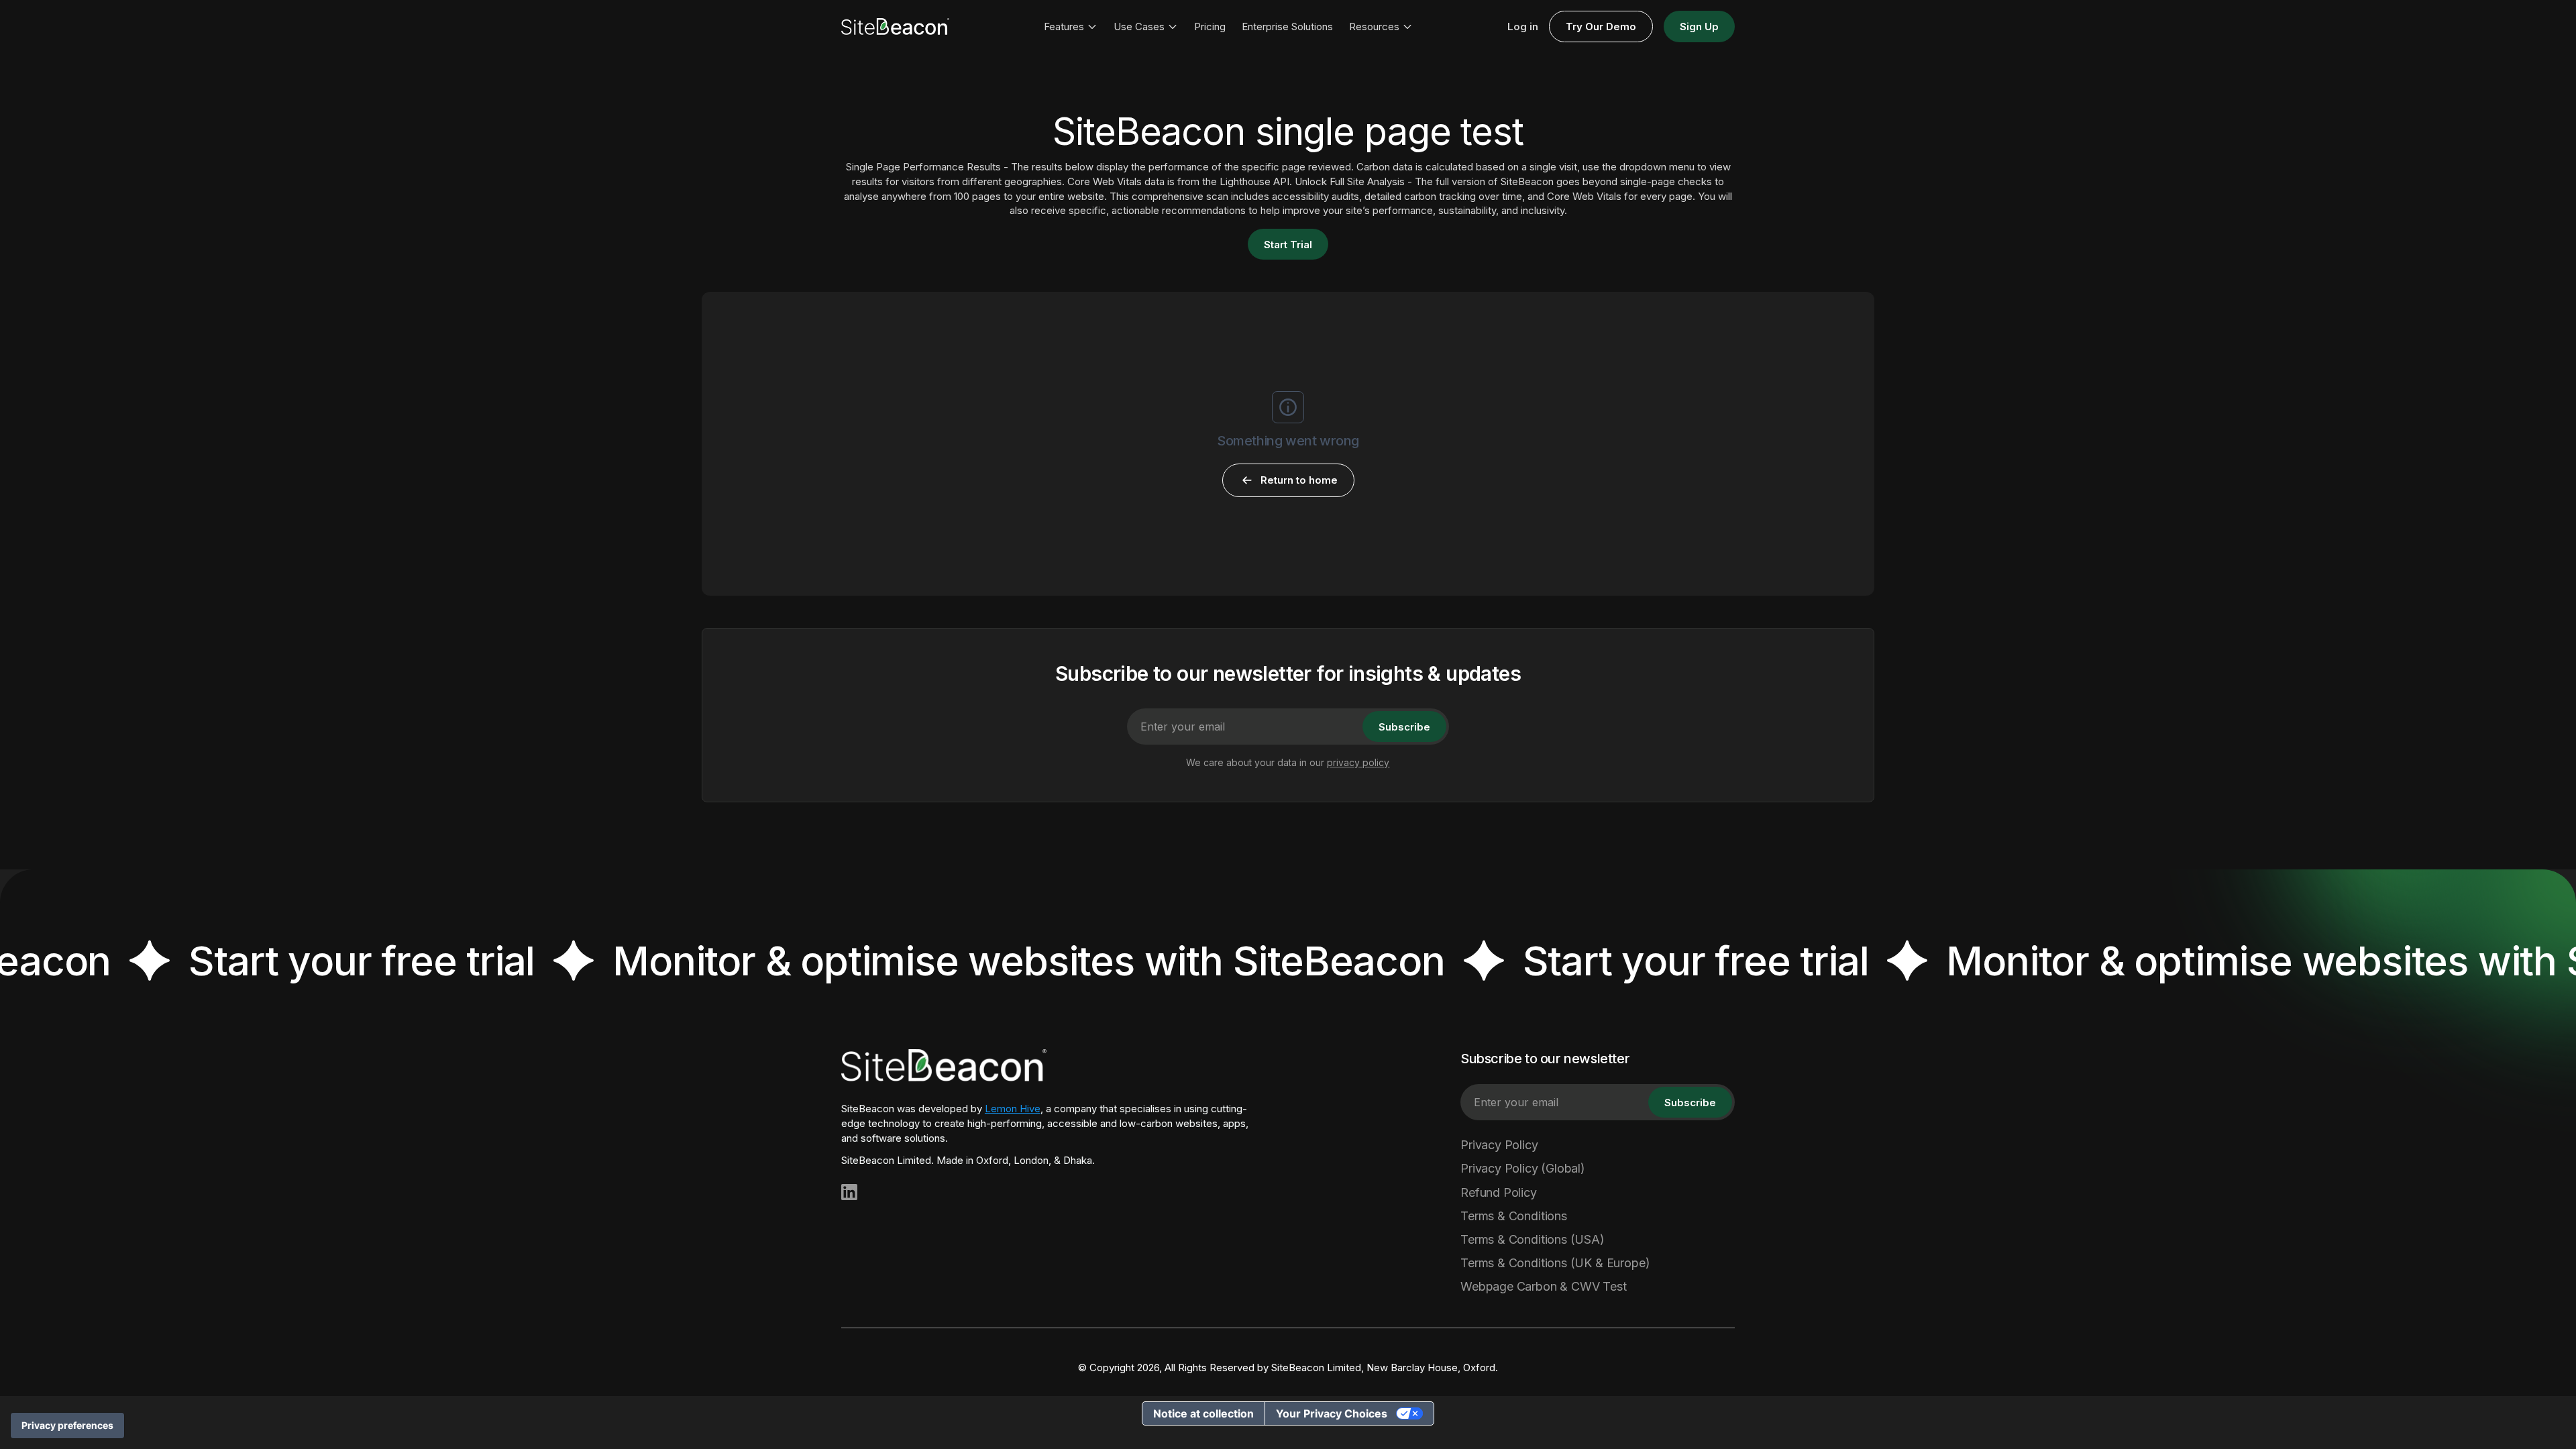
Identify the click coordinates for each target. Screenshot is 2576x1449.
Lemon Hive (1013, 1109)
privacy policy (1358, 762)
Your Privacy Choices (1332, 1413)
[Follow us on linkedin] (849, 1192)
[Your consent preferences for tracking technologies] (67, 1426)
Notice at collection (1203, 1413)
